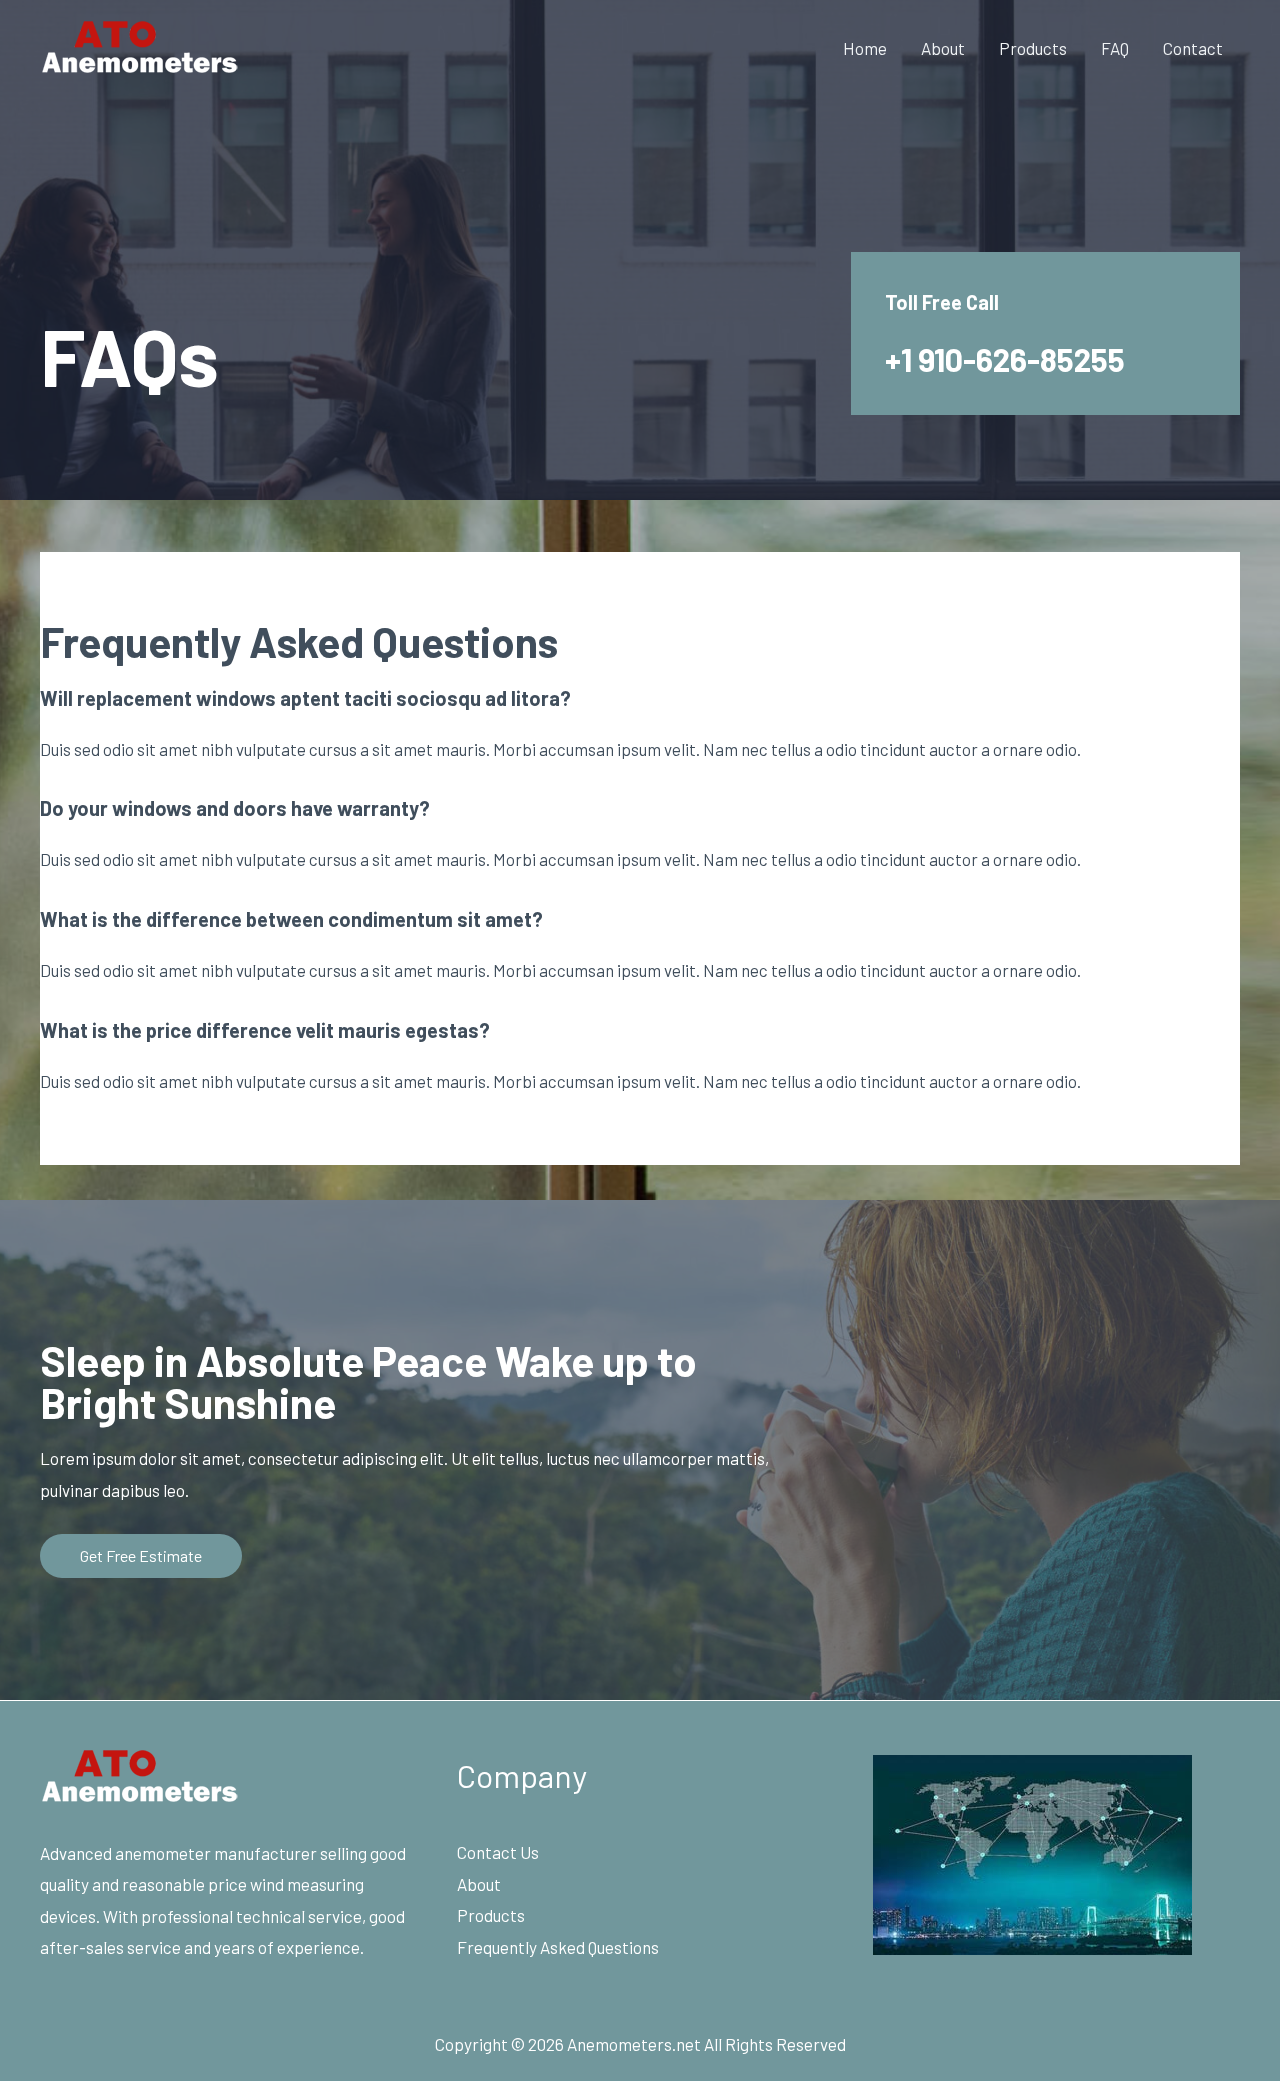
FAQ (1115, 48)
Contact (1193, 48)
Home (865, 48)
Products (1033, 48)
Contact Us (498, 1852)
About (943, 48)
